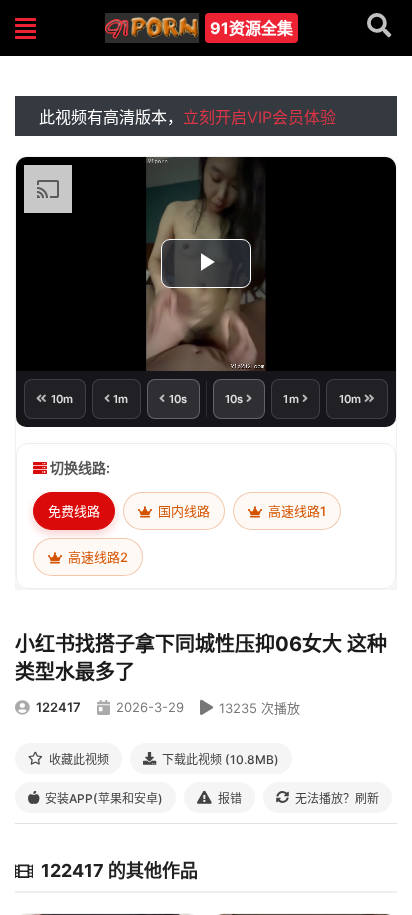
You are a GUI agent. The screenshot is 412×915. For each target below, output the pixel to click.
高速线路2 (96, 557)
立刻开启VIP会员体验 (259, 117)
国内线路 (182, 511)
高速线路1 (295, 511)
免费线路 (74, 511)
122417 (58, 707)
